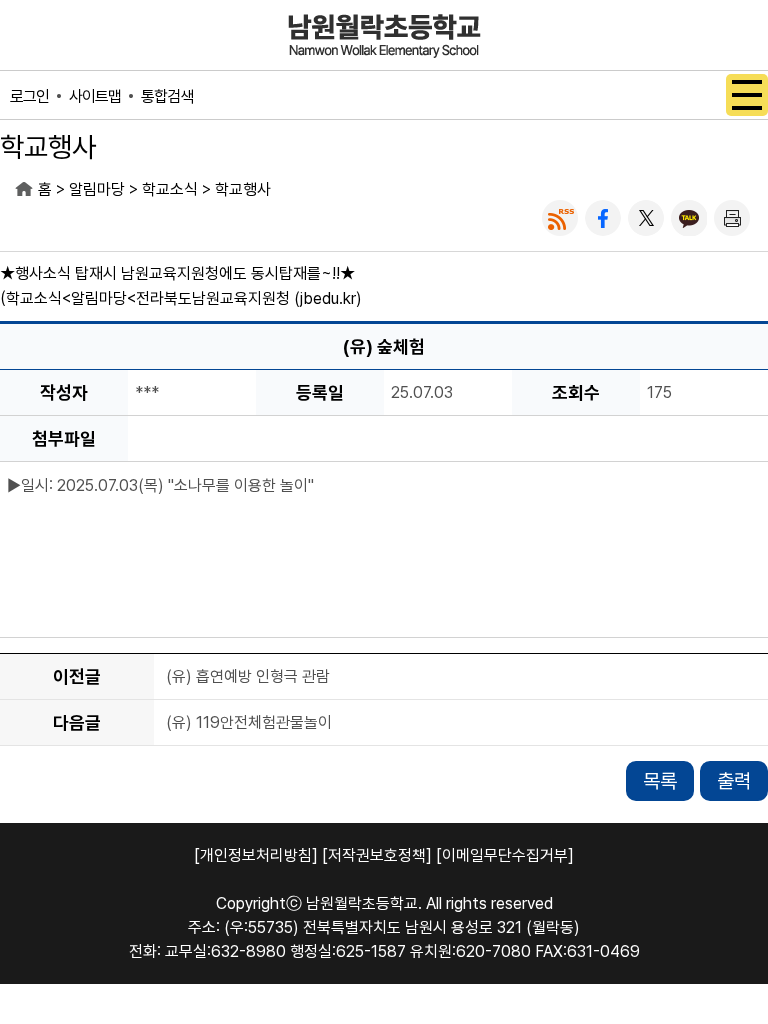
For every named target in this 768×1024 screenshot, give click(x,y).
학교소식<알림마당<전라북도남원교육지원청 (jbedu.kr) (184, 298)
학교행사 (243, 189)
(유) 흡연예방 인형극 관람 (248, 677)
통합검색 (167, 96)
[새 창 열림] (560, 218)
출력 (734, 781)
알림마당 (97, 189)
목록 (660, 781)
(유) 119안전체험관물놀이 (249, 723)
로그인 (29, 96)
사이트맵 (95, 96)
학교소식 (170, 189)
